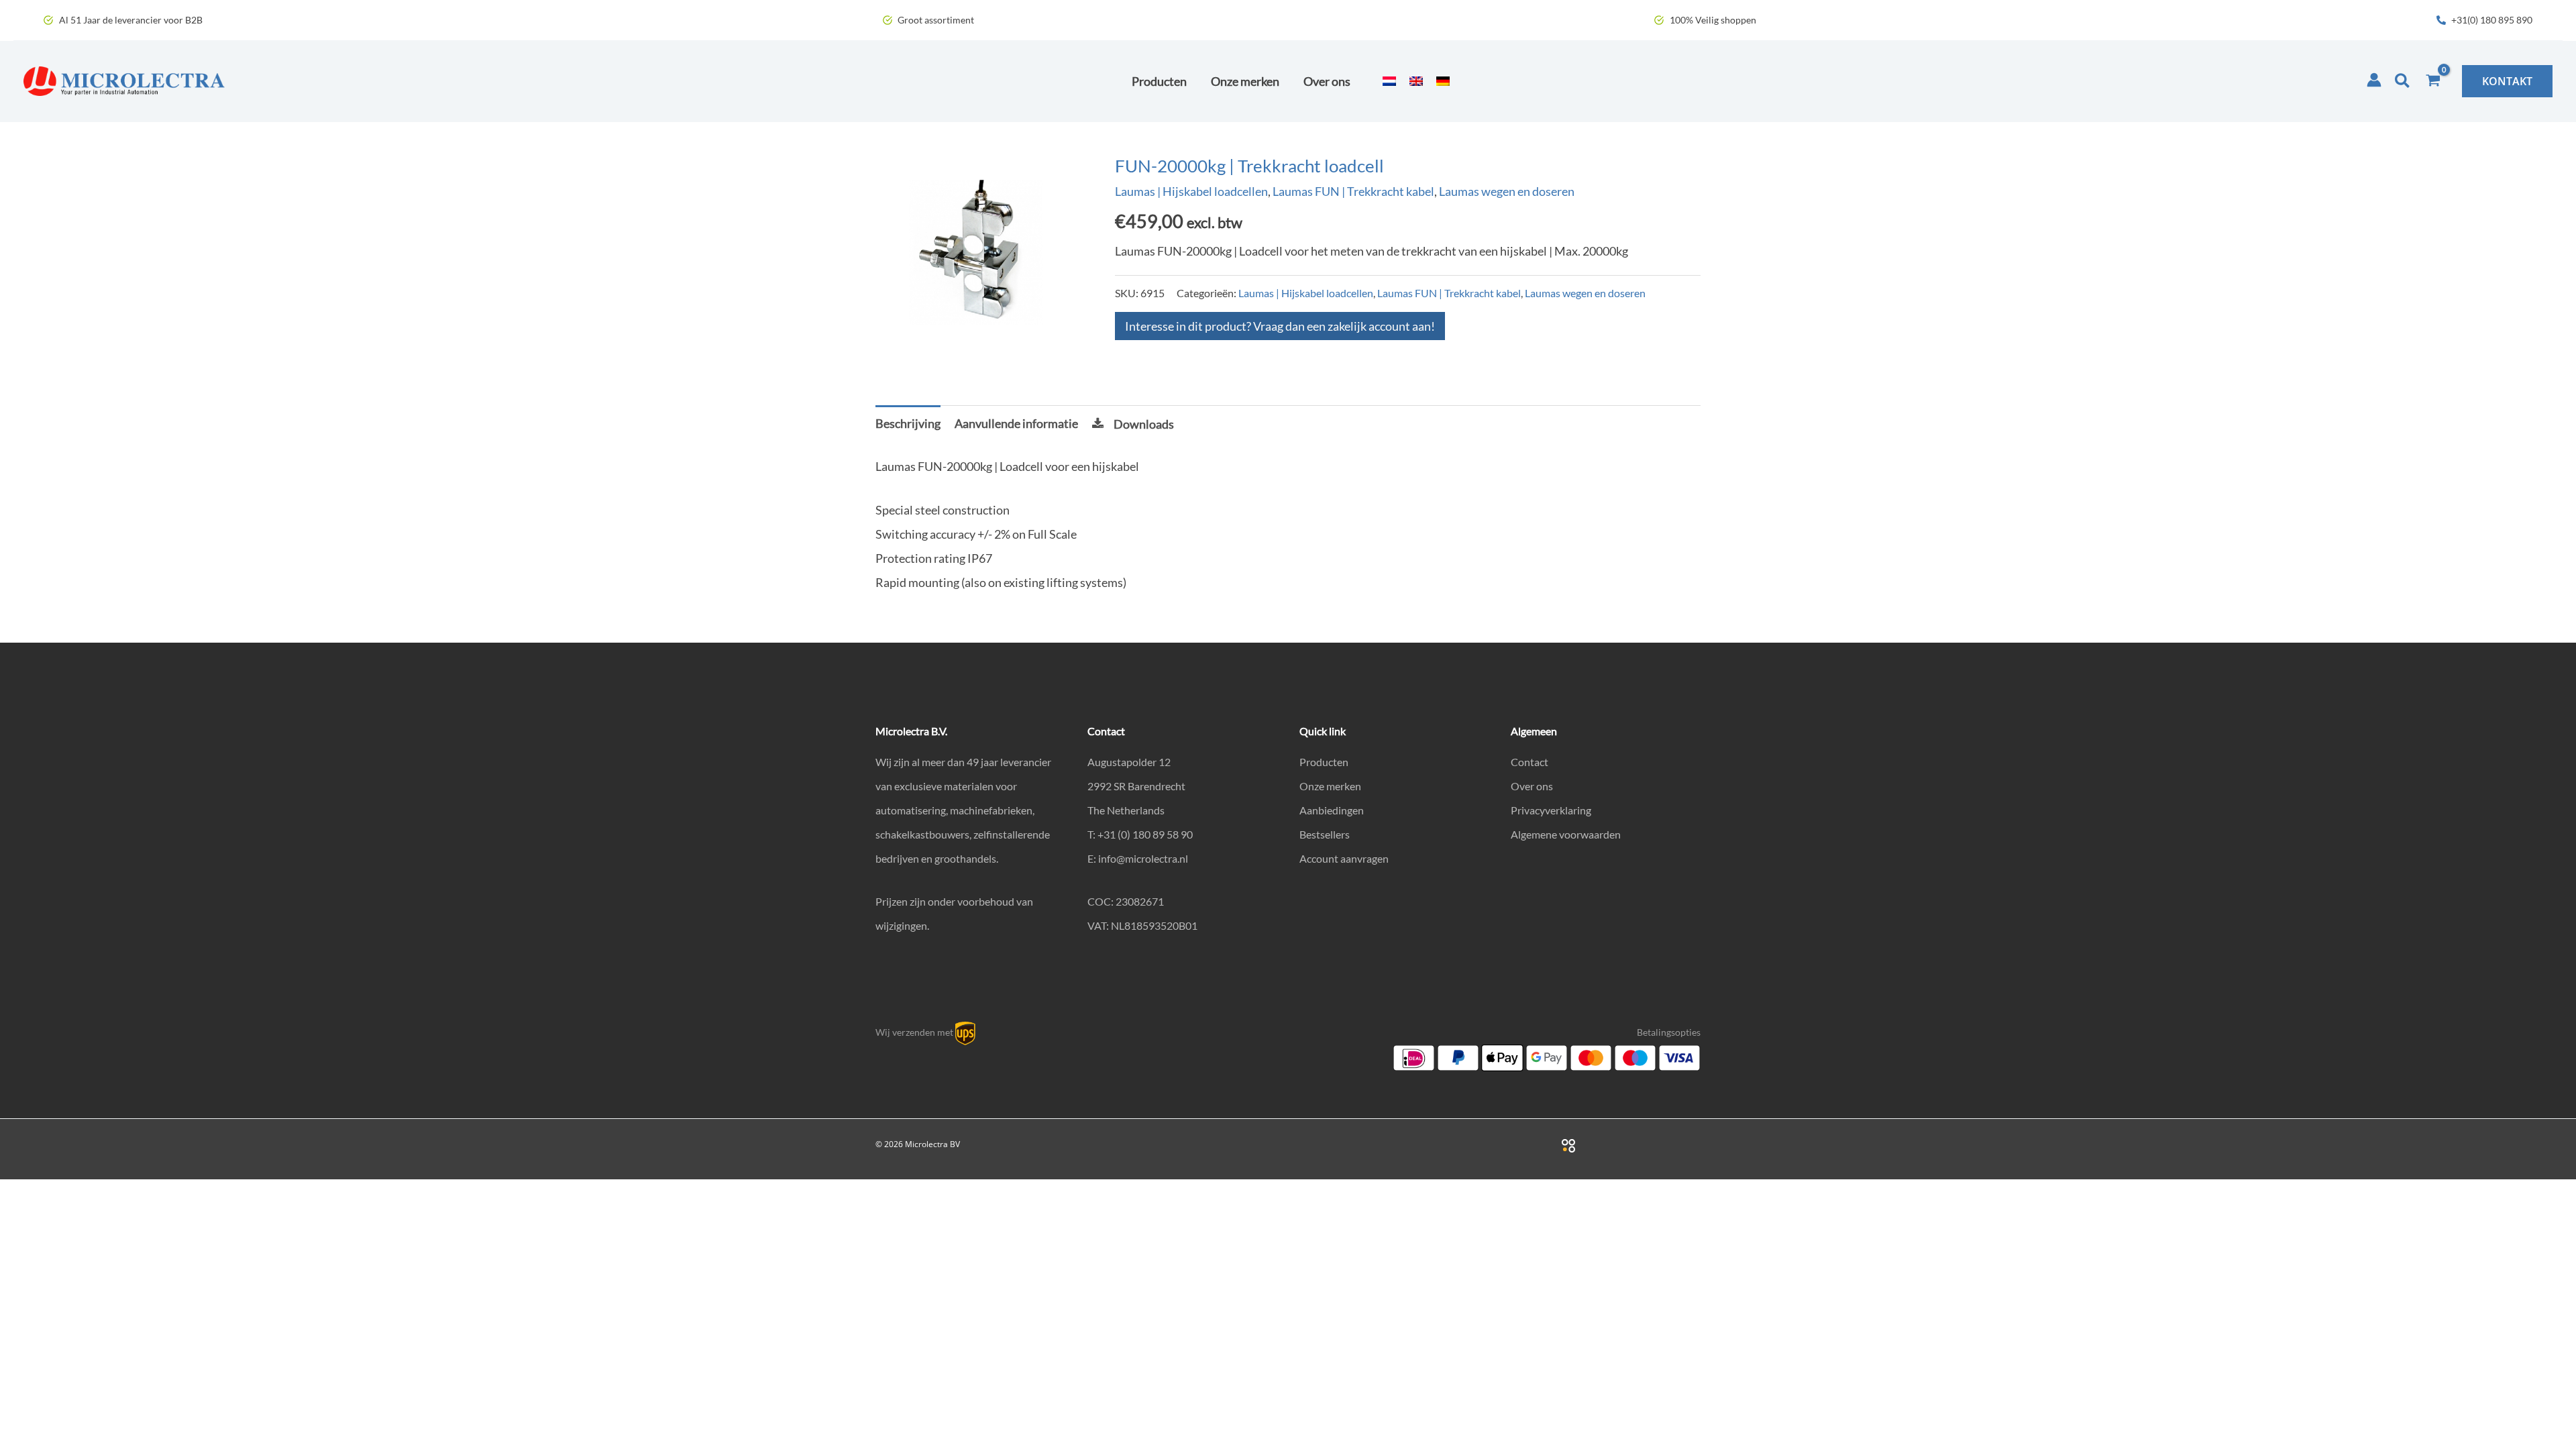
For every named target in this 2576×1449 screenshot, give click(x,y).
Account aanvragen (1344, 858)
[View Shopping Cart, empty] (2433, 81)
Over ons (1532, 786)
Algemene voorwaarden (1566, 834)
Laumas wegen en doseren (1507, 191)
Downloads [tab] (1144, 424)
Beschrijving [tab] (908, 423)
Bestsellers (1325, 834)
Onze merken (1330, 786)
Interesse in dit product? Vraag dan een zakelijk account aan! (1280, 326)
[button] (2403, 81)
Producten (1324, 762)
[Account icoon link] (2374, 80)
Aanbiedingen (1332, 810)
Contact (1529, 762)
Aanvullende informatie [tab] (1016, 423)
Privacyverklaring (1551, 810)
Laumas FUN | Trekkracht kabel (1353, 191)
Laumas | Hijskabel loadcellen (1191, 191)
